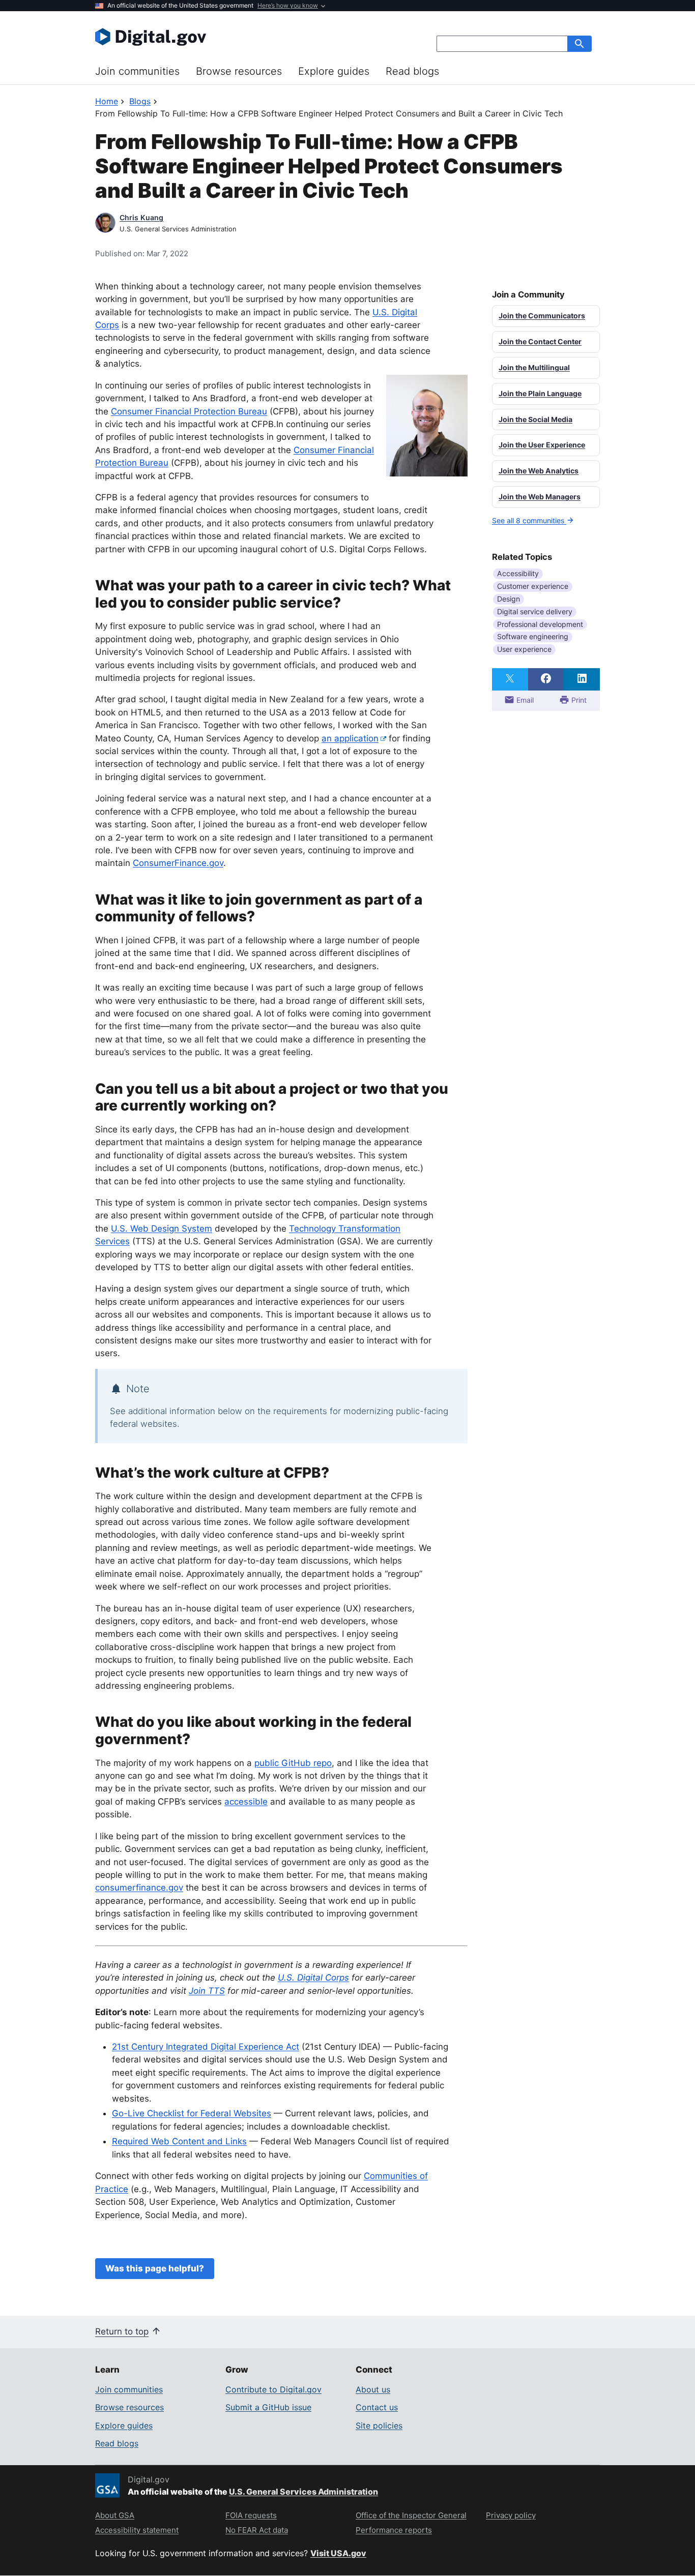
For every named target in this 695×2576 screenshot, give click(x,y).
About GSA (115, 2515)
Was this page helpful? (155, 2268)
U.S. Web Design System (162, 1229)
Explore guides (334, 71)
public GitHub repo (293, 1763)
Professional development (540, 624)
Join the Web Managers (540, 497)
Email (524, 700)
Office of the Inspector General (411, 2515)
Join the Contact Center (540, 341)
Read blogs (412, 71)
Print (578, 700)
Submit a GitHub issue (268, 2407)
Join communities (137, 71)
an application (350, 738)
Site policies (379, 2425)
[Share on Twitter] (510, 679)
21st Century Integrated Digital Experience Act (206, 2047)
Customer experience (533, 586)
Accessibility (518, 573)
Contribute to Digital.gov (273, 2389)
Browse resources (239, 71)
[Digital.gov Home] (221, 37)
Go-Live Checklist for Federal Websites (192, 2113)
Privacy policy (511, 2515)
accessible (246, 1802)
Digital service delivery (535, 611)
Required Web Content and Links (179, 2141)
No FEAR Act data (257, 2530)
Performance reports (394, 2530)
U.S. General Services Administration (303, 2492)
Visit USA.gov (338, 2553)
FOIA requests (251, 2515)
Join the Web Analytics (539, 471)
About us (373, 2389)
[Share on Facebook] (546, 679)
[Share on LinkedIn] (582, 679)
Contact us (377, 2407)
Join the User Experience (542, 445)
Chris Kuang (141, 217)
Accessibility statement (137, 2530)
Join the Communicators (542, 316)
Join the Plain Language (540, 393)
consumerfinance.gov (139, 1888)
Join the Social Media (535, 419)
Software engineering (533, 636)
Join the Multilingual (534, 367)
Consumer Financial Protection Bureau (189, 411)
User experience (524, 649)
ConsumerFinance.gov (178, 863)
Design (509, 599)
